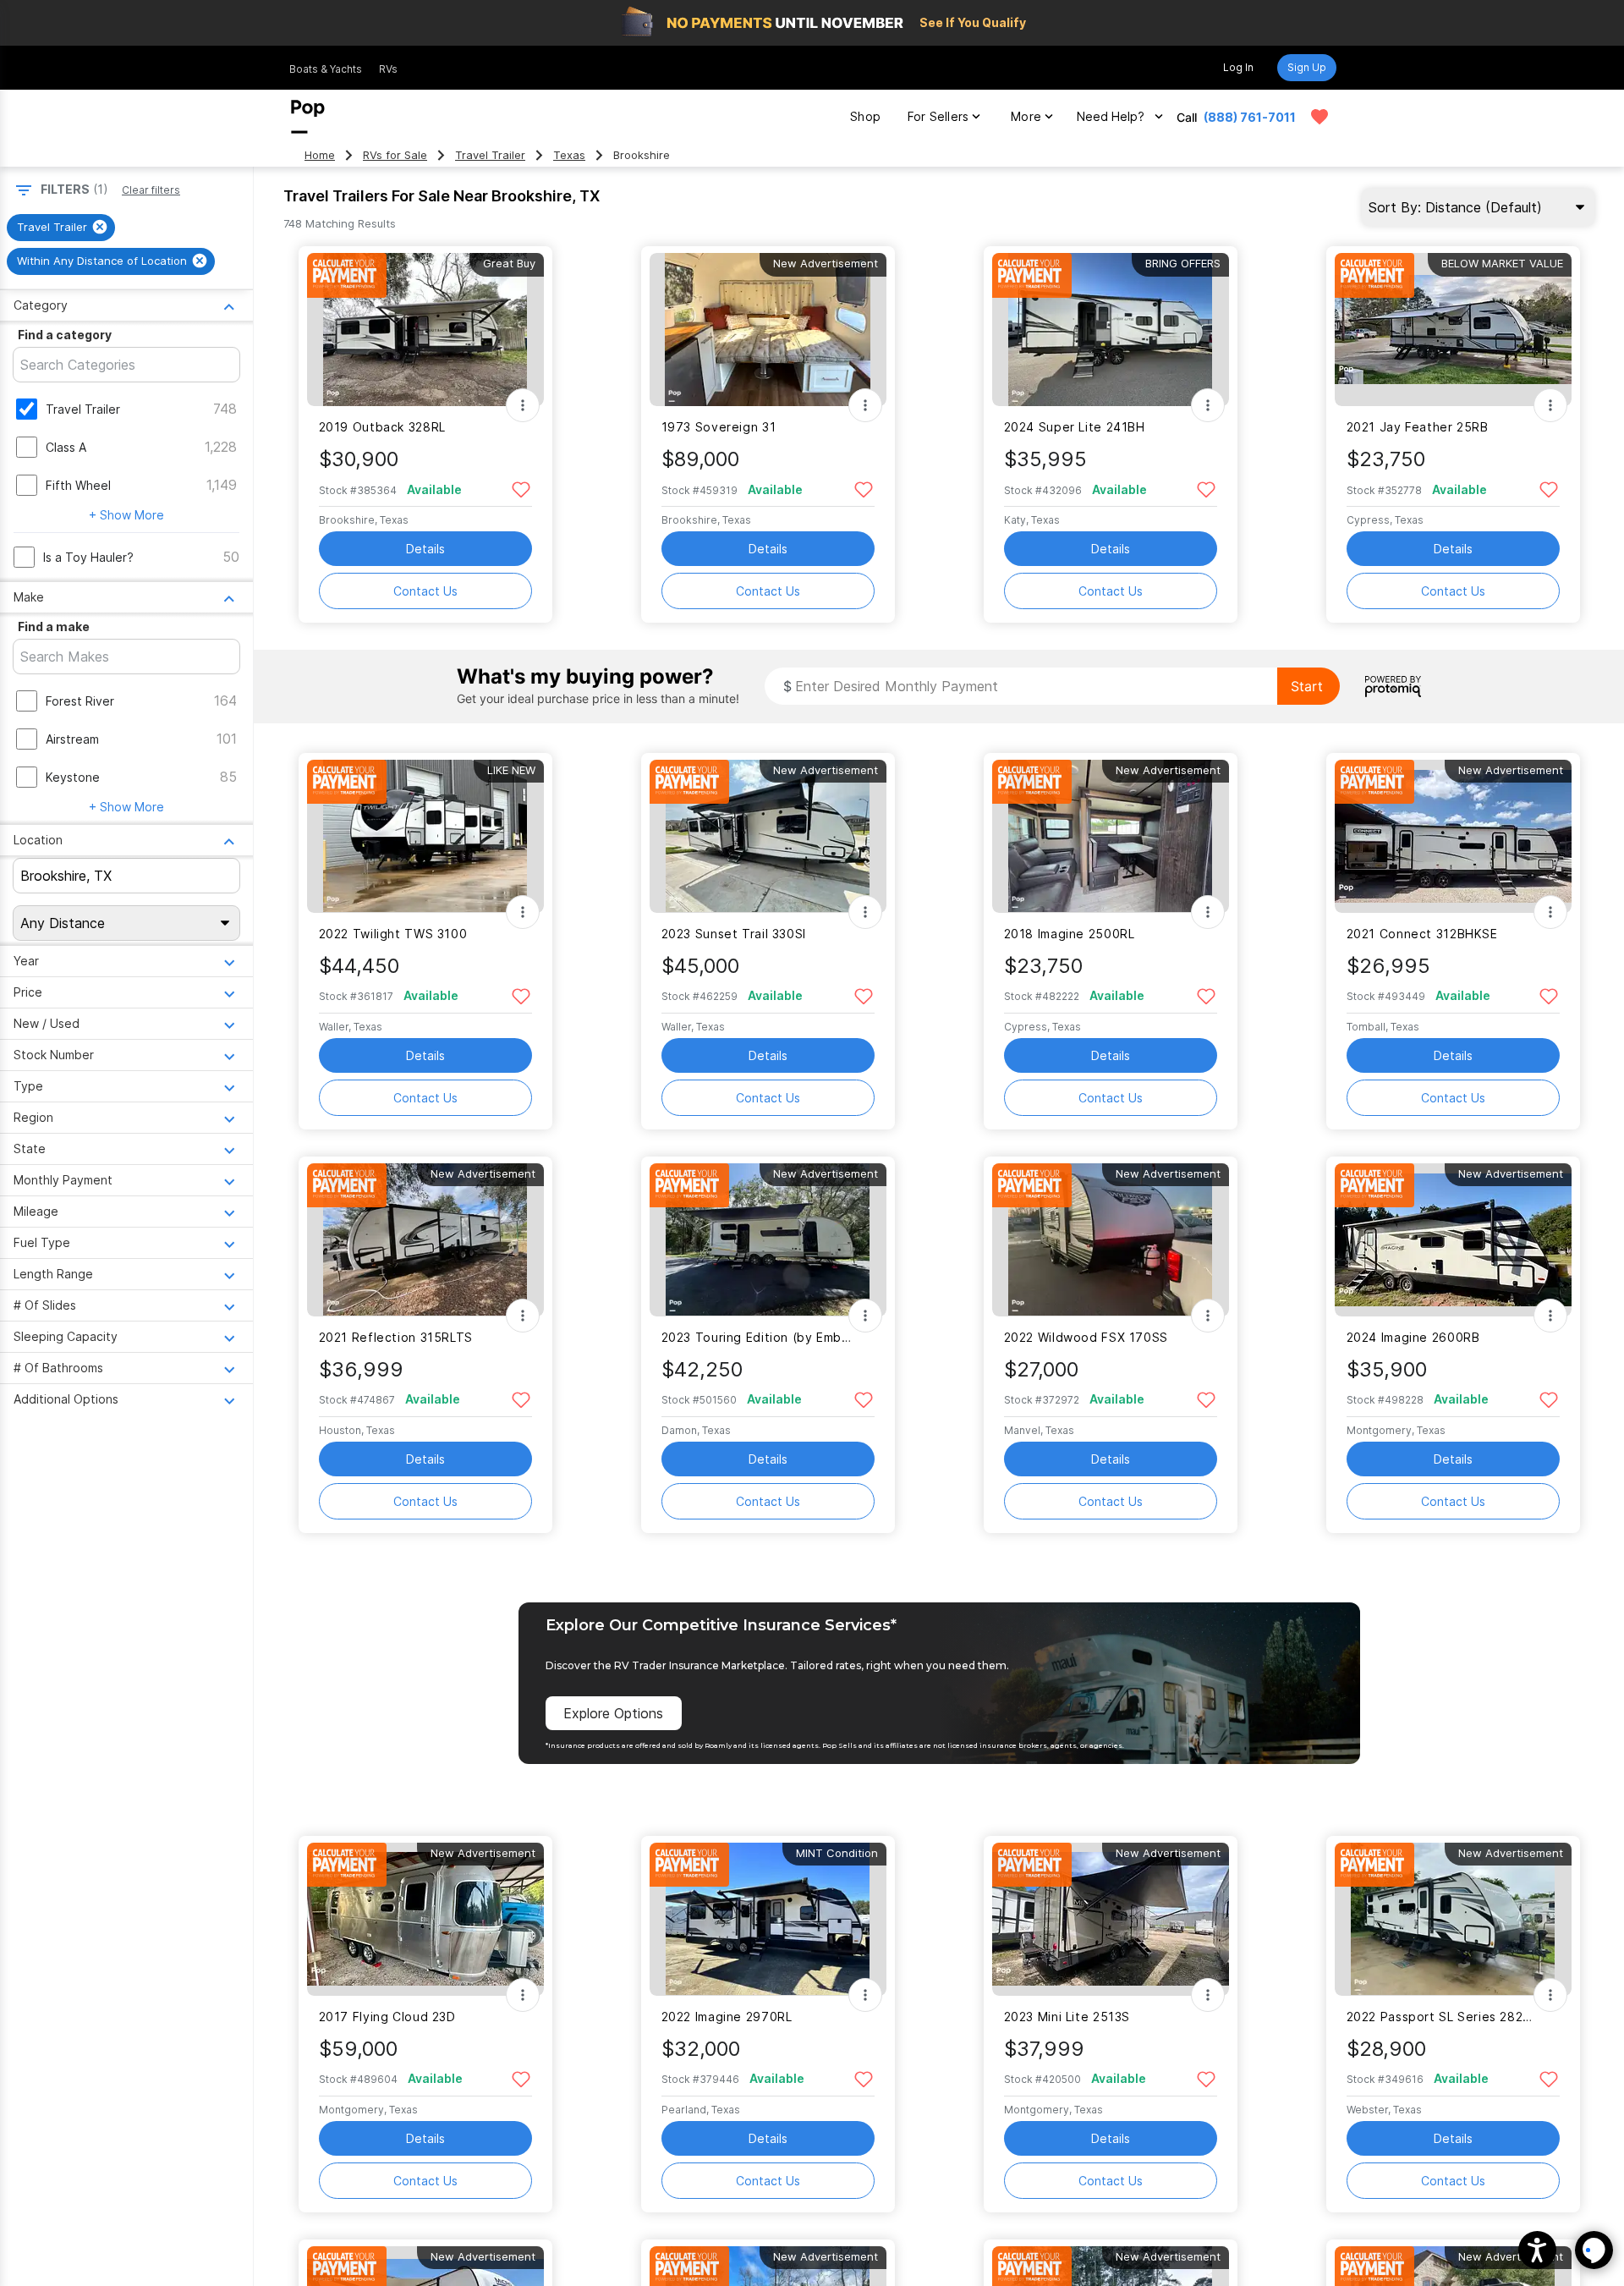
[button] (1537, 2250)
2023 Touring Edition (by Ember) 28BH (757, 1337)
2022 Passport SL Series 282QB (1443, 2017)
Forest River (80, 701)
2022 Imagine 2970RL (727, 2017)
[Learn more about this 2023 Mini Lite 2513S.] (1111, 1919)
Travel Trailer (490, 155)
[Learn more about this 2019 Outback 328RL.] (425, 330)
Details (425, 549)
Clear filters (151, 190)
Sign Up (1307, 67)
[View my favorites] (1319, 117)
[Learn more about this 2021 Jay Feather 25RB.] (1453, 330)
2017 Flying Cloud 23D (387, 2017)
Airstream (72, 739)
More (1026, 116)
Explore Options (613, 1713)
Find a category (65, 335)
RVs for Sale (395, 155)
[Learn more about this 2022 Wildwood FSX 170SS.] (1111, 1240)
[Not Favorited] (521, 489)
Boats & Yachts (326, 69)
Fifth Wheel (78, 485)
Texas (569, 155)
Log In (1238, 67)
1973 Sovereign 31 (719, 427)
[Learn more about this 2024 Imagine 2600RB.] (1453, 1240)
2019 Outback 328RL (382, 427)
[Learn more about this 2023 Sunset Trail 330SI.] (768, 836)
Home (320, 155)
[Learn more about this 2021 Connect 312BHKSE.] (1453, 836)
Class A (66, 447)
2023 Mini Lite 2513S (1067, 2017)
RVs (388, 69)
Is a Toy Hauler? (88, 557)
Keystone (73, 777)
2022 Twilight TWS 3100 (393, 934)
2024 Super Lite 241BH (1075, 427)
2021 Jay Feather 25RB (1418, 427)
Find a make (54, 626)
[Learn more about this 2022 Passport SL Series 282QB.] (1453, 1919)
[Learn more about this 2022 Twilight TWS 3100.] (425, 836)
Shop (865, 116)
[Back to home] (308, 117)
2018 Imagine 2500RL (1070, 934)
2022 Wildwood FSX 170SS (1086, 1337)
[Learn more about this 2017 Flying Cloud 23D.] (425, 1919)
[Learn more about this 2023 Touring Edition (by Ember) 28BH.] (768, 1240)
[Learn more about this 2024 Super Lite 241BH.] (1111, 330)
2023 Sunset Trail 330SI (734, 934)
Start (1307, 686)
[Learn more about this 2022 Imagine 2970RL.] (768, 1919)
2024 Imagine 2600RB (1413, 1337)
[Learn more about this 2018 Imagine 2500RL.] (1111, 836)
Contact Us (425, 591)
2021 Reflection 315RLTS (396, 1337)
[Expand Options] (523, 405)
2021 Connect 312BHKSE (1422, 934)
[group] (61, 228)
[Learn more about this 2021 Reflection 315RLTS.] (425, 1240)
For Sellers (938, 116)
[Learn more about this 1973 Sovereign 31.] (768, 330)
